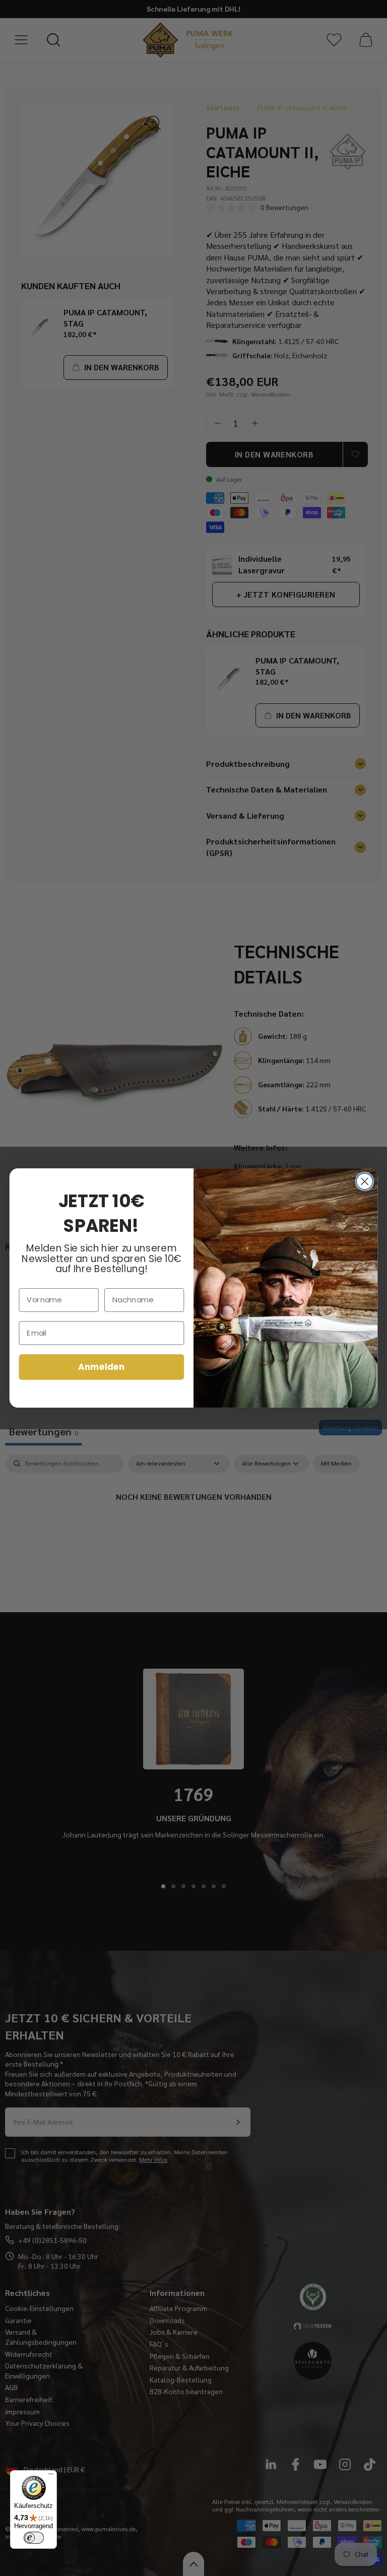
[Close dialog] (365, 1181)
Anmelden (101, 1367)
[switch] (34, 2538)
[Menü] (51, 2476)
